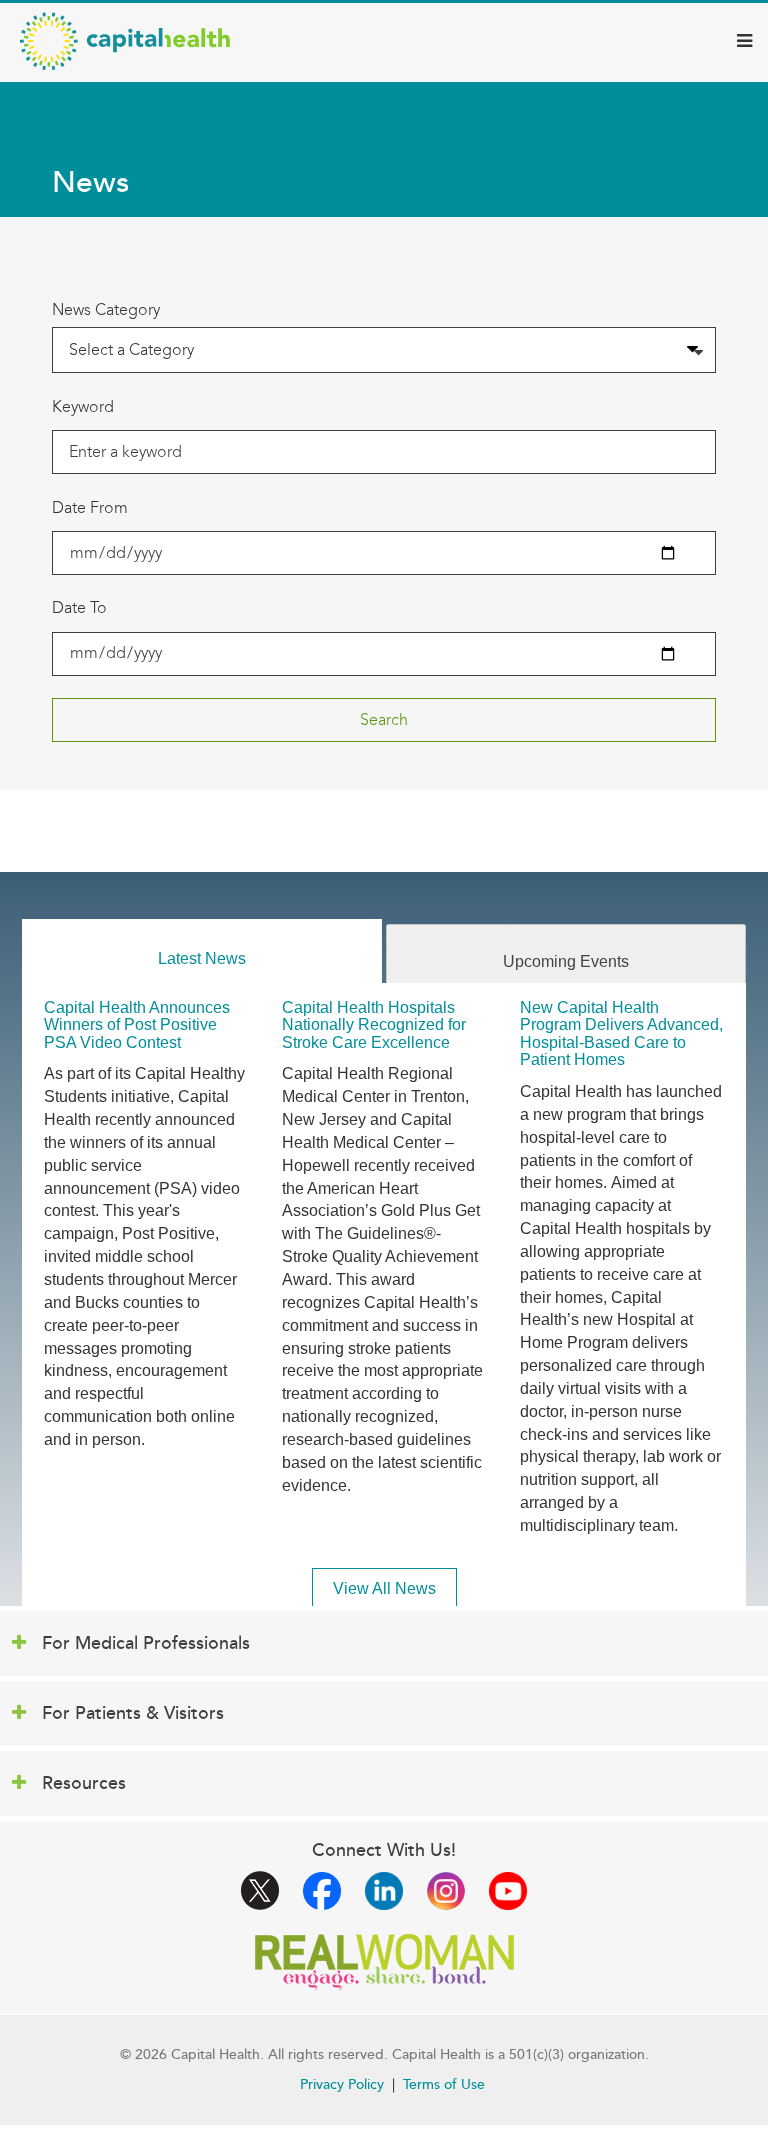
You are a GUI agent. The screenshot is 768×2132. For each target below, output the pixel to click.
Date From (90, 507)
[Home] (125, 41)
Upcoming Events (566, 961)
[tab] (202, 951)
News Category (106, 309)
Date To (79, 607)
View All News (384, 1588)
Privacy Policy (342, 2084)
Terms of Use (444, 2084)
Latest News (202, 958)
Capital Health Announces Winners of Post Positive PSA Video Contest (137, 1025)
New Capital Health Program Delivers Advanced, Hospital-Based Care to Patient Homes (621, 1034)
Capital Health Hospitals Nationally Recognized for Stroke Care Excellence (374, 1025)
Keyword (83, 406)
